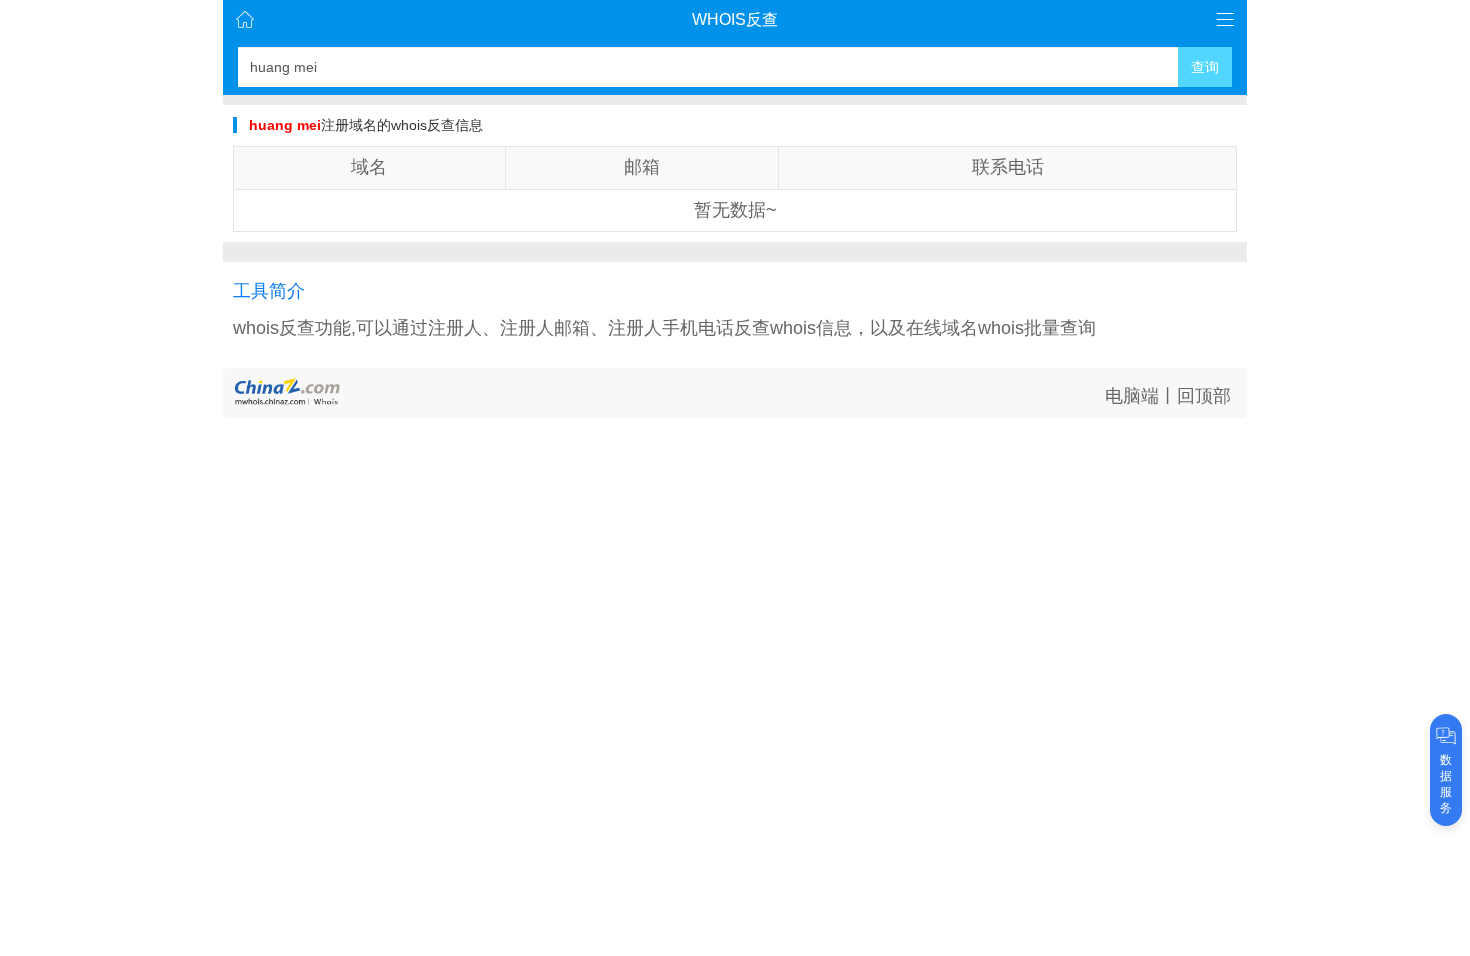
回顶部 (1204, 396)
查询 (1205, 67)
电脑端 (1132, 396)
